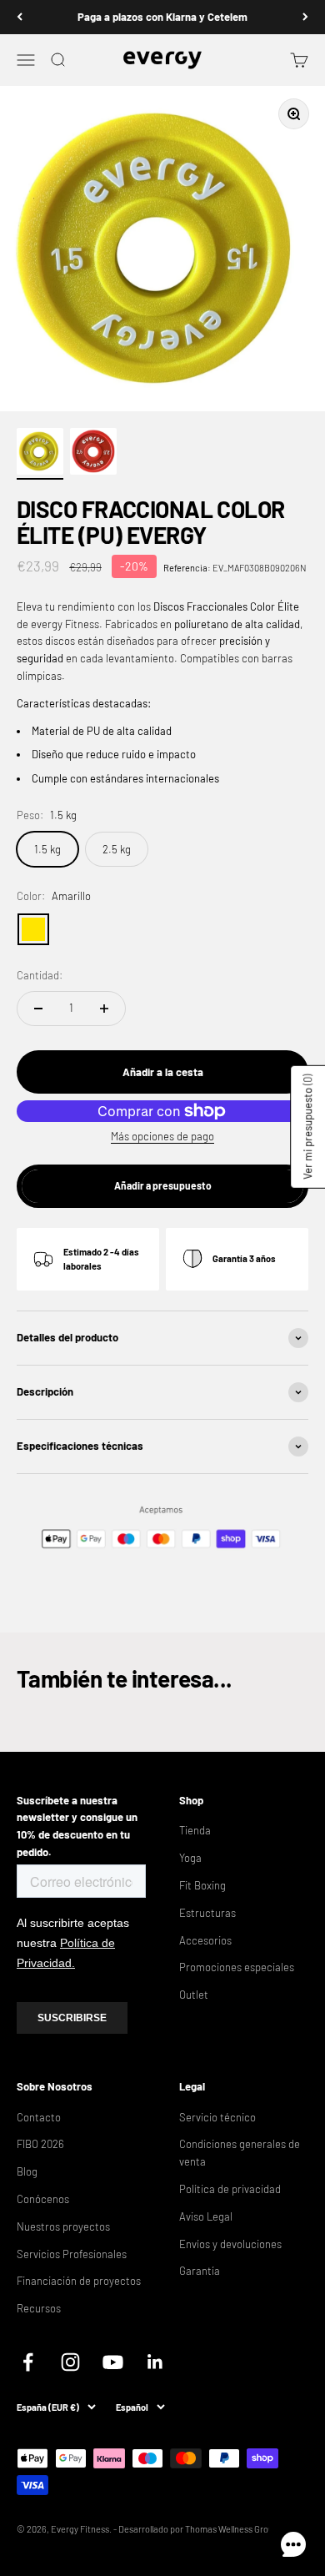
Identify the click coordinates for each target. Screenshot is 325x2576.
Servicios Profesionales (72, 2254)
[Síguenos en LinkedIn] (155, 2362)
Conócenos (43, 2199)
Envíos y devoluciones (230, 2244)
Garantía (200, 2271)
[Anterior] (20, 17)
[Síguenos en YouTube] (113, 2362)
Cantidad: (40, 975)
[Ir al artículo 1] (40, 454)
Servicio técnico (217, 2117)
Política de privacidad (230, 2189)
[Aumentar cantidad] (104, 1009)
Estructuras (207, 1913)
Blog (27, 2171)
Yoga (190, 1858)
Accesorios (205, 1940)
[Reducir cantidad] (38, 1009)
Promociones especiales (237, 1967)
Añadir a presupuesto (163, 1185)
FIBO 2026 (40, 2144)
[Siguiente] (305, 17)
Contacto (39, 2117)
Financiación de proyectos (79, 2281)
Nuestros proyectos (63, 2226)
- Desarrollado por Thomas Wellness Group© (200, 2529)
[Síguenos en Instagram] (70, 2362)
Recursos (39, 2308)
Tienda (195, 1830)
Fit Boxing (202, 1885)
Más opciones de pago (162, 1136)
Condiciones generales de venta (240, 2153)
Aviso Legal (206, 2216)
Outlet (194, 1995)
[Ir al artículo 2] (93, 454)
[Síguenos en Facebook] (28, 2362)
